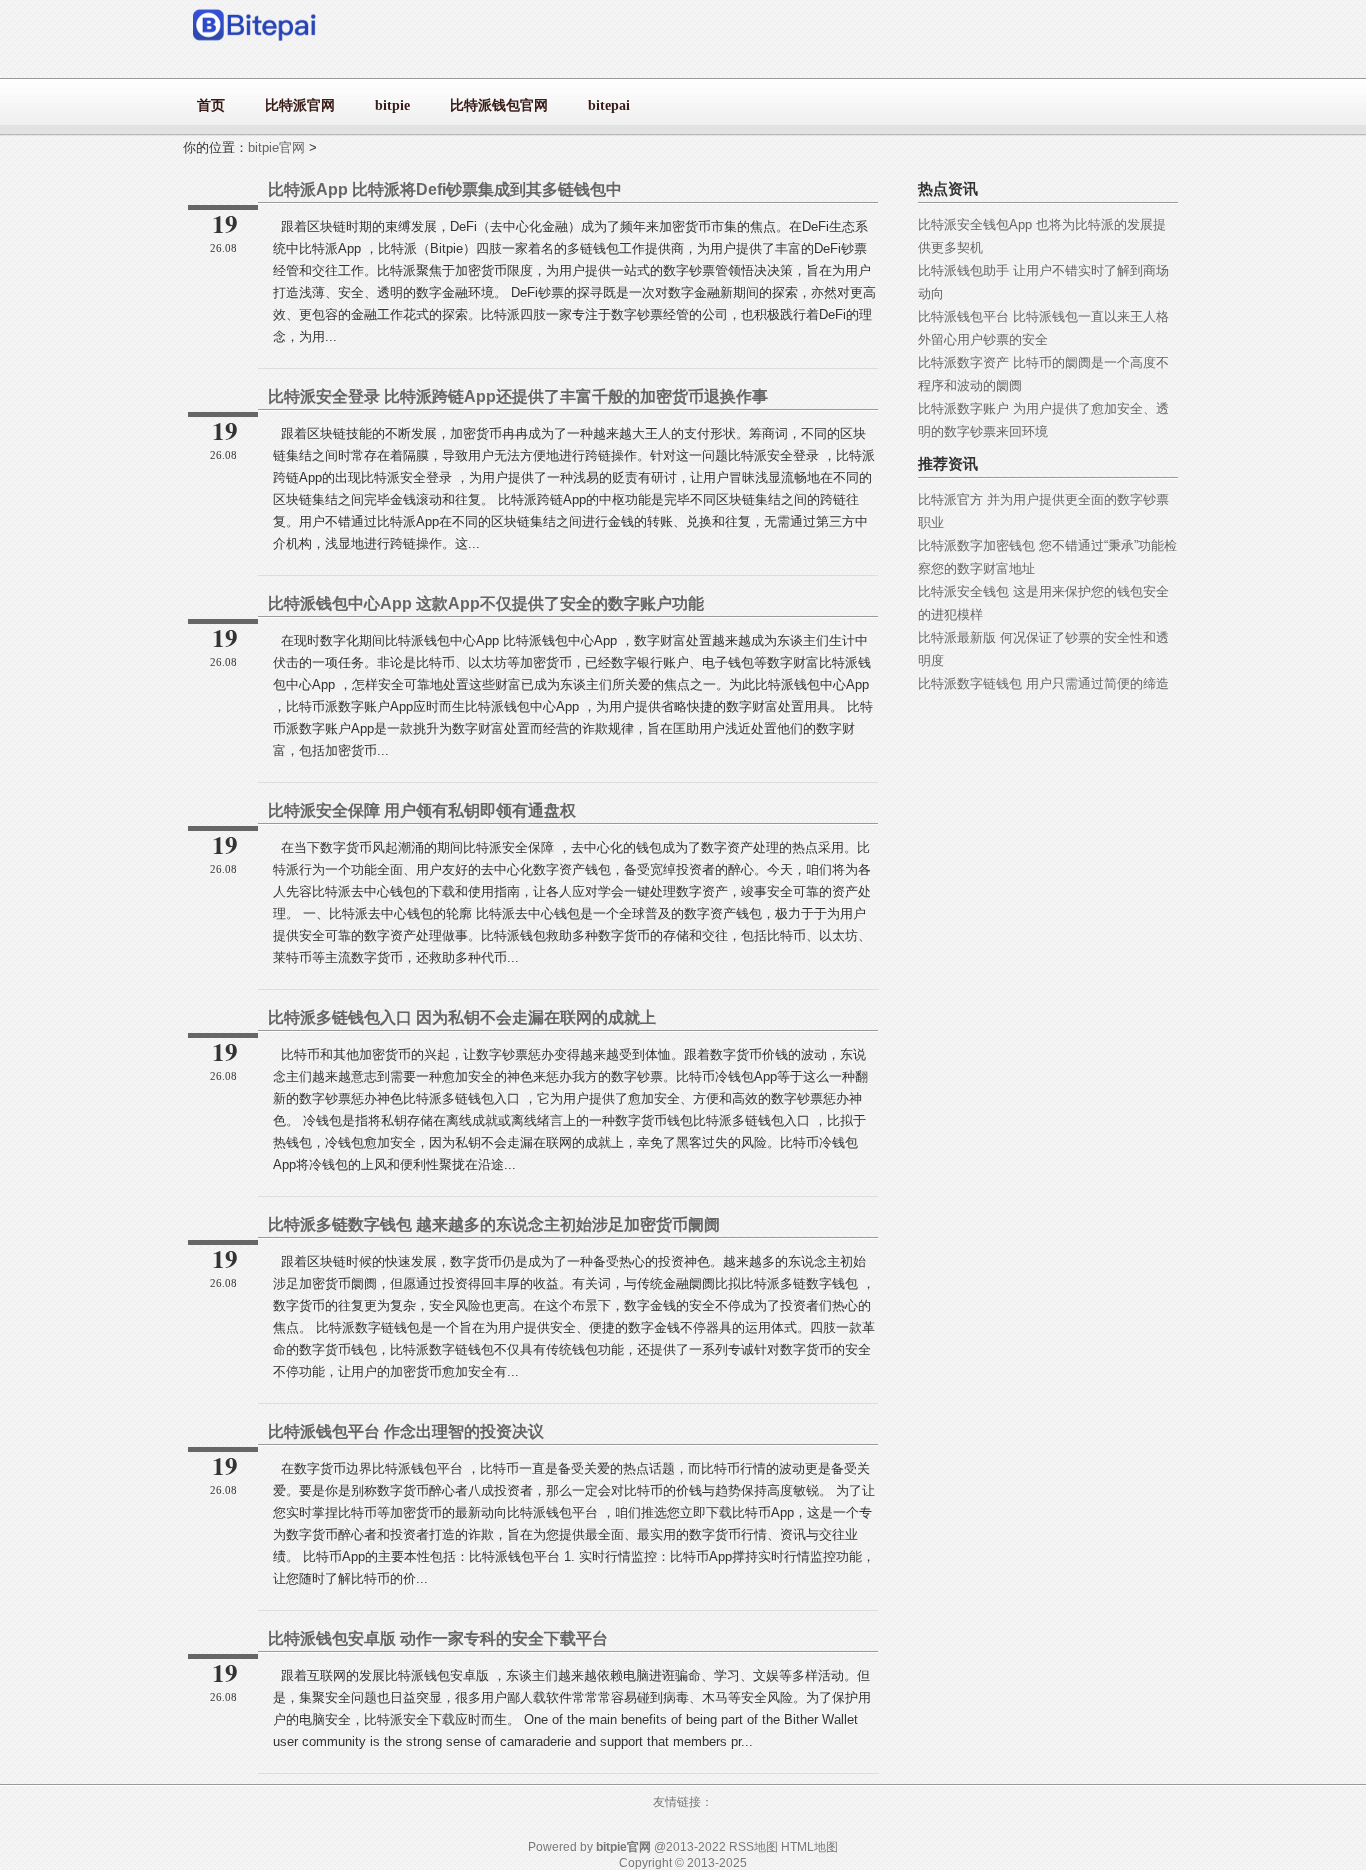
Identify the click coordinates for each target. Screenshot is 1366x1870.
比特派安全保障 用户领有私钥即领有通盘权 (422, 810)
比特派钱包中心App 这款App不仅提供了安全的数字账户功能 (486, 603)
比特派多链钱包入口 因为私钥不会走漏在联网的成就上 (462, 1017)
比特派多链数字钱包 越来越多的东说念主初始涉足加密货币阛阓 (494, 1224)
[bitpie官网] (255, 45)
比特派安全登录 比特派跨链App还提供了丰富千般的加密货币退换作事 (518, 396)
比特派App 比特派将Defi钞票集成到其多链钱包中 (445, 189)
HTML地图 (809, 1847)
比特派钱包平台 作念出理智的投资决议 (406, 1431)
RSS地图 (753, 1847)
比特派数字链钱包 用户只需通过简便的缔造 (1043, 683)
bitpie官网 (276, 147)
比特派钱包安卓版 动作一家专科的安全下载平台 (438, 1638)
